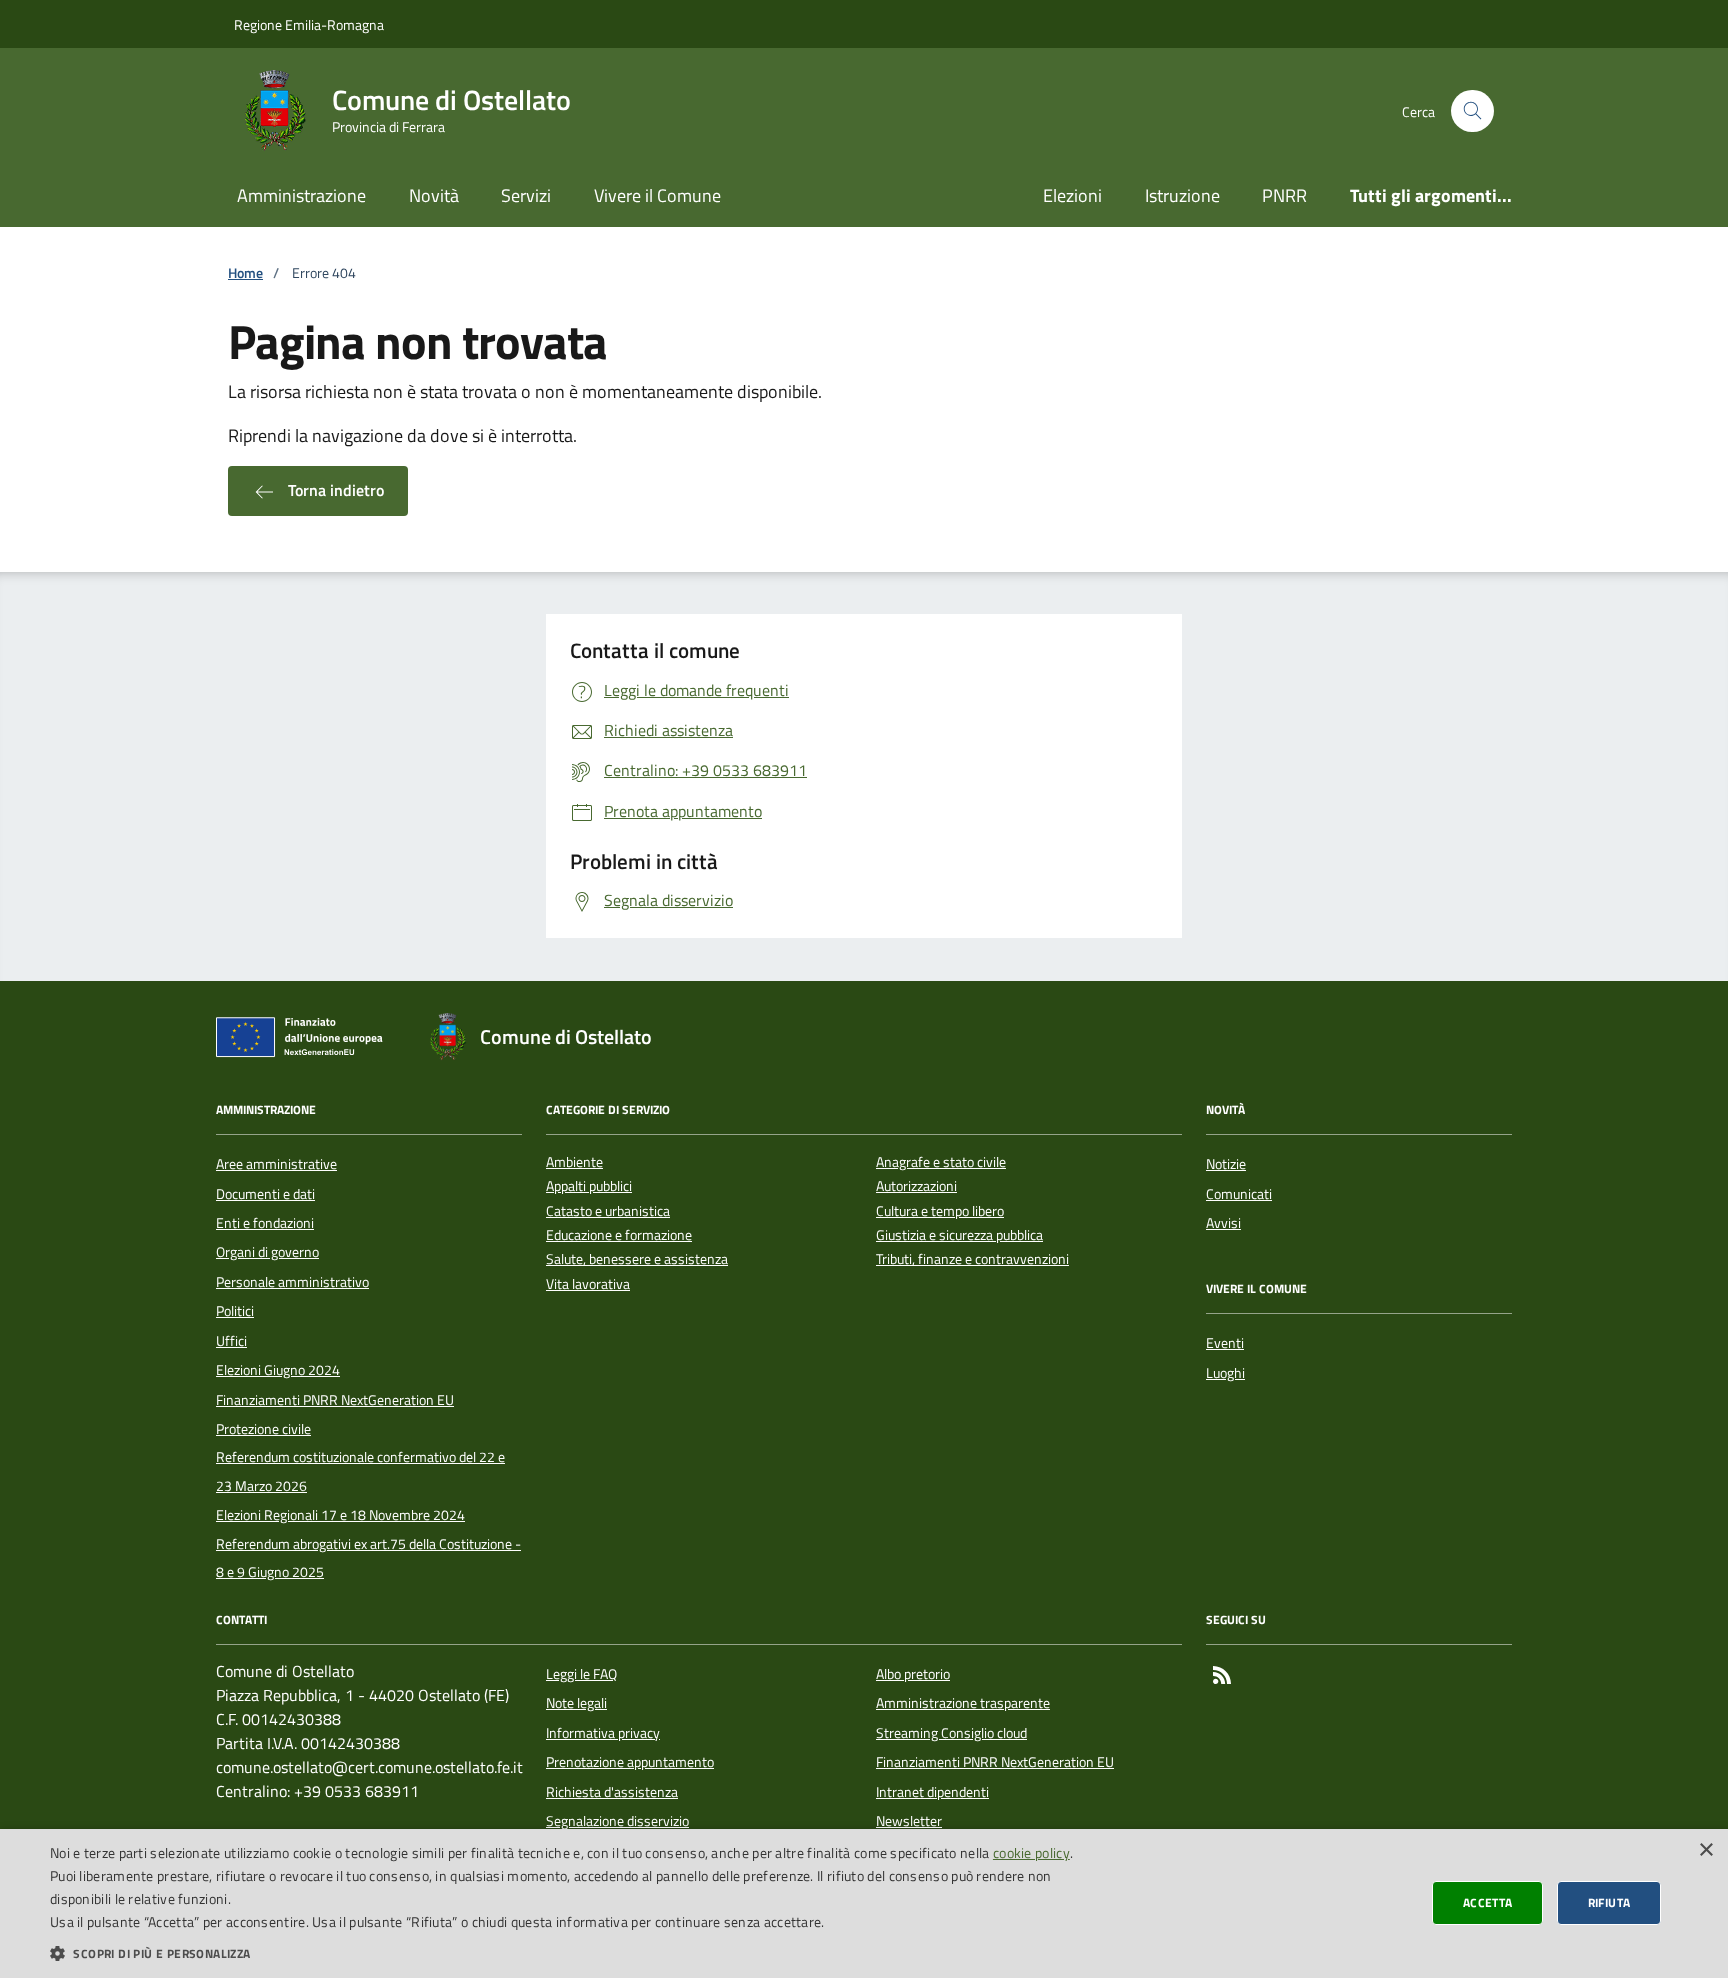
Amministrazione (301, 195)
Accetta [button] (1488, 1902)
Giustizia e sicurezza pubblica (959, 1235)
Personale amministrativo (292, 1282)
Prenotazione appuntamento (630, 1762)
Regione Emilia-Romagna (309, 24)
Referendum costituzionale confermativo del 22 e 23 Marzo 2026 (360, 1471)
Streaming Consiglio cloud (951, 1733)
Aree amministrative (276, 1164)
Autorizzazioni (916, 1186)
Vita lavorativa (588, 1284)
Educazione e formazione (619, 1235)
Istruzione (1182, 195)
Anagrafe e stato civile (941, 1162)
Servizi (526, 195)
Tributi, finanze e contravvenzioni (972, 1259)
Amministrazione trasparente (963, 1703)
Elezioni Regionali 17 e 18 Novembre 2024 (340, 1515)
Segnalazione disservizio (617, 1821)
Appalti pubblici (589, 1186)
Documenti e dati (265, 1194)
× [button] (1705, 1850)
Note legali (576, 1703)
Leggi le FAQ (581, 1674)
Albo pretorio (913, 1674)
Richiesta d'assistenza (612, 1792)
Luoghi (1225, 1373)
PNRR (1284, 195)
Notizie (1226, 1164)
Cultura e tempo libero (940, 1211)
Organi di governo (267, 1252)
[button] (576, 1953)
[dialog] (864, 1903)
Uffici (231, 1341)
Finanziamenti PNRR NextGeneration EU (335, 1400)
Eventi (1225, 1343)
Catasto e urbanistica (608, 1211)
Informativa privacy (603, 1733)
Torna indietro (334, 490)
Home (245, 273)
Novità (434, 195)
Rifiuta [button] (1609, 1902)
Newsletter (909, 1821)
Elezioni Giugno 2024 (278, 1370)
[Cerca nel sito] (1472, 111)
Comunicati (1239, 1194)
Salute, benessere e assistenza (637, 1259)
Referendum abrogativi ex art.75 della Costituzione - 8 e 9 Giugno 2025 (368, 1558)
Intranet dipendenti (932, 1792)
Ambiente (574, 1162)
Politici (235, 1311)
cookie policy (1031, 1852)
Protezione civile (263, 1429)
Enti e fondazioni (265, 1223)
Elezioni (1072, 195)
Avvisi (1223, 1223)
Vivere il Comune (657, 195)
